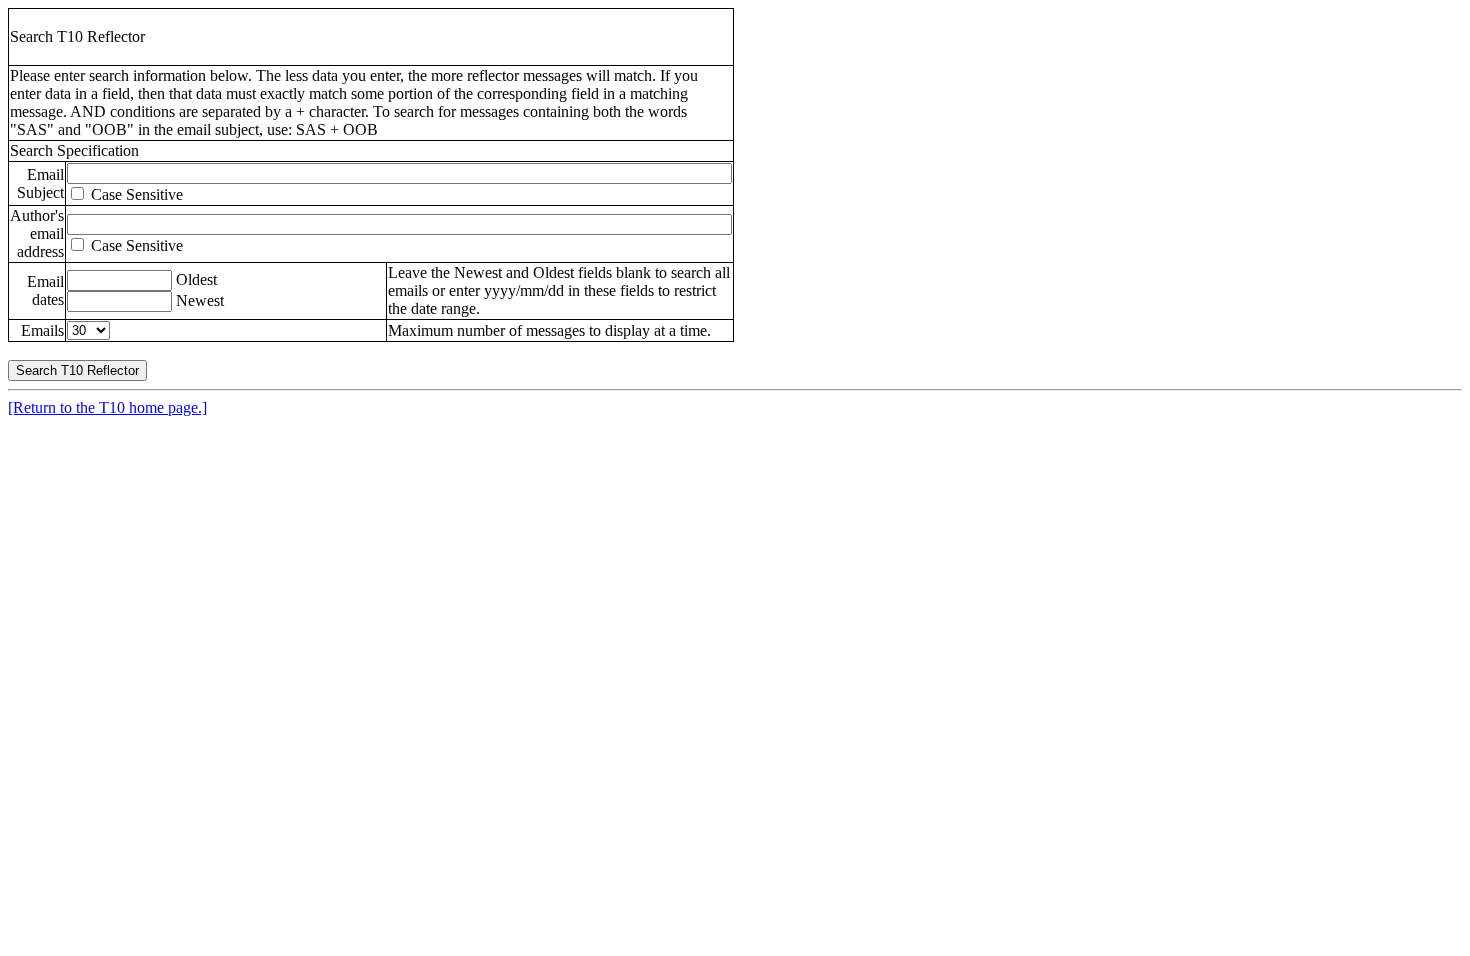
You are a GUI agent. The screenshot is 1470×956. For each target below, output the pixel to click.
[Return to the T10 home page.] (107, 407)
